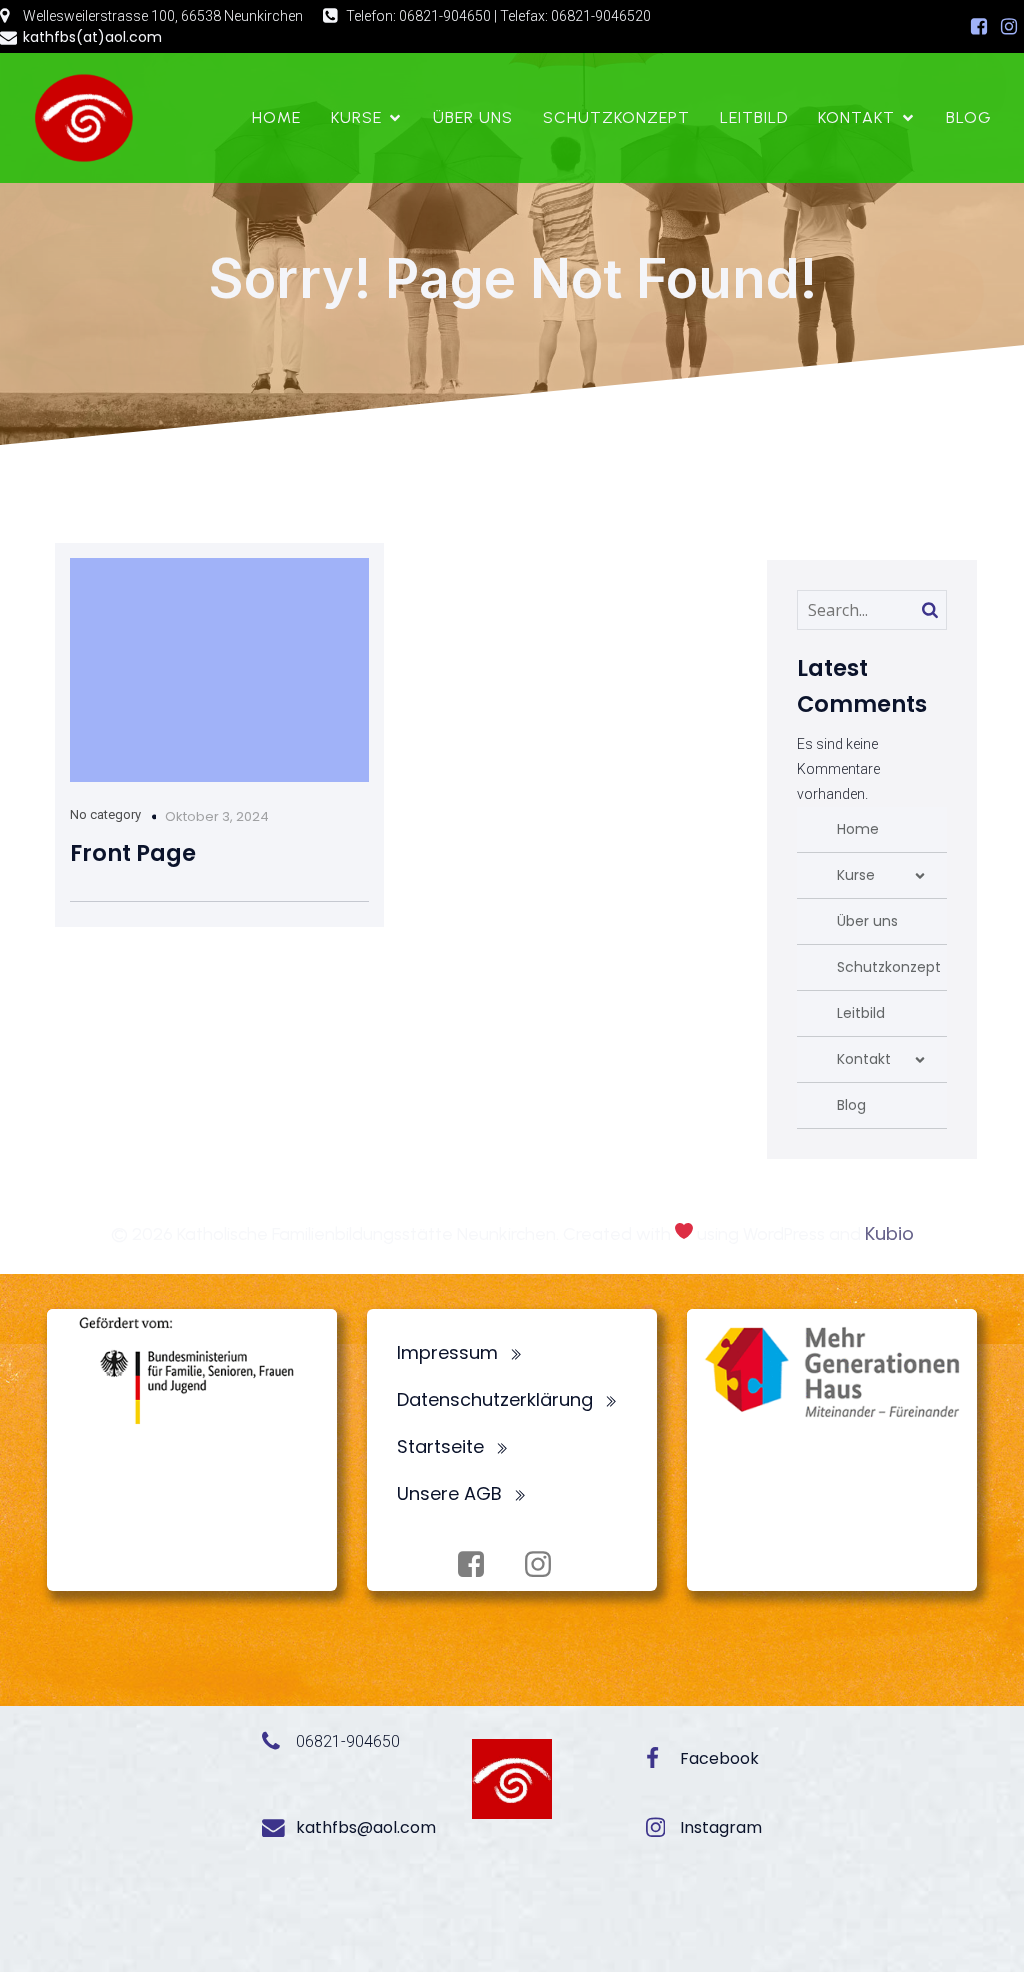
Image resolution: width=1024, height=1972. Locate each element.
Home (276, 117)
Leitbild (754, 117)
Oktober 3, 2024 (217, 816)
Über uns (473, 117)
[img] (920, 876)
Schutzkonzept (616, 117)
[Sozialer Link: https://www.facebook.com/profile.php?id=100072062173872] (979, 27)
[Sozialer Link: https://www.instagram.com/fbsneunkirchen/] (1009, 27)
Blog (969, 117)
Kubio (889, 1233)
